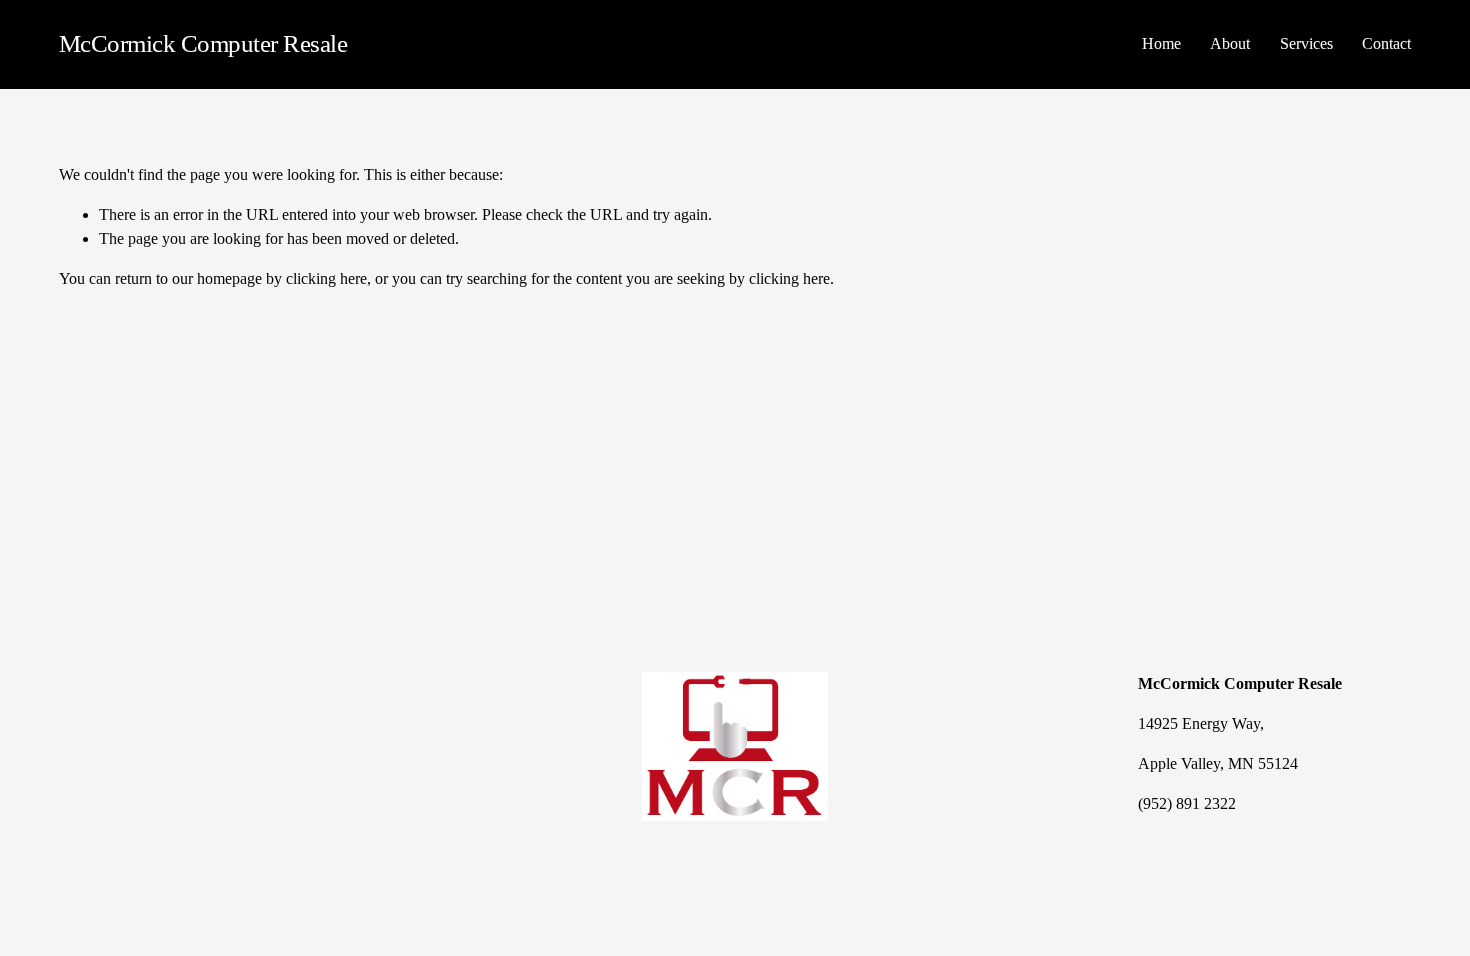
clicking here (326, 278)
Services (1306, 43)
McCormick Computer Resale (203, 43)
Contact (1386, 43)
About (1230, 43)
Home (1161, 43)
